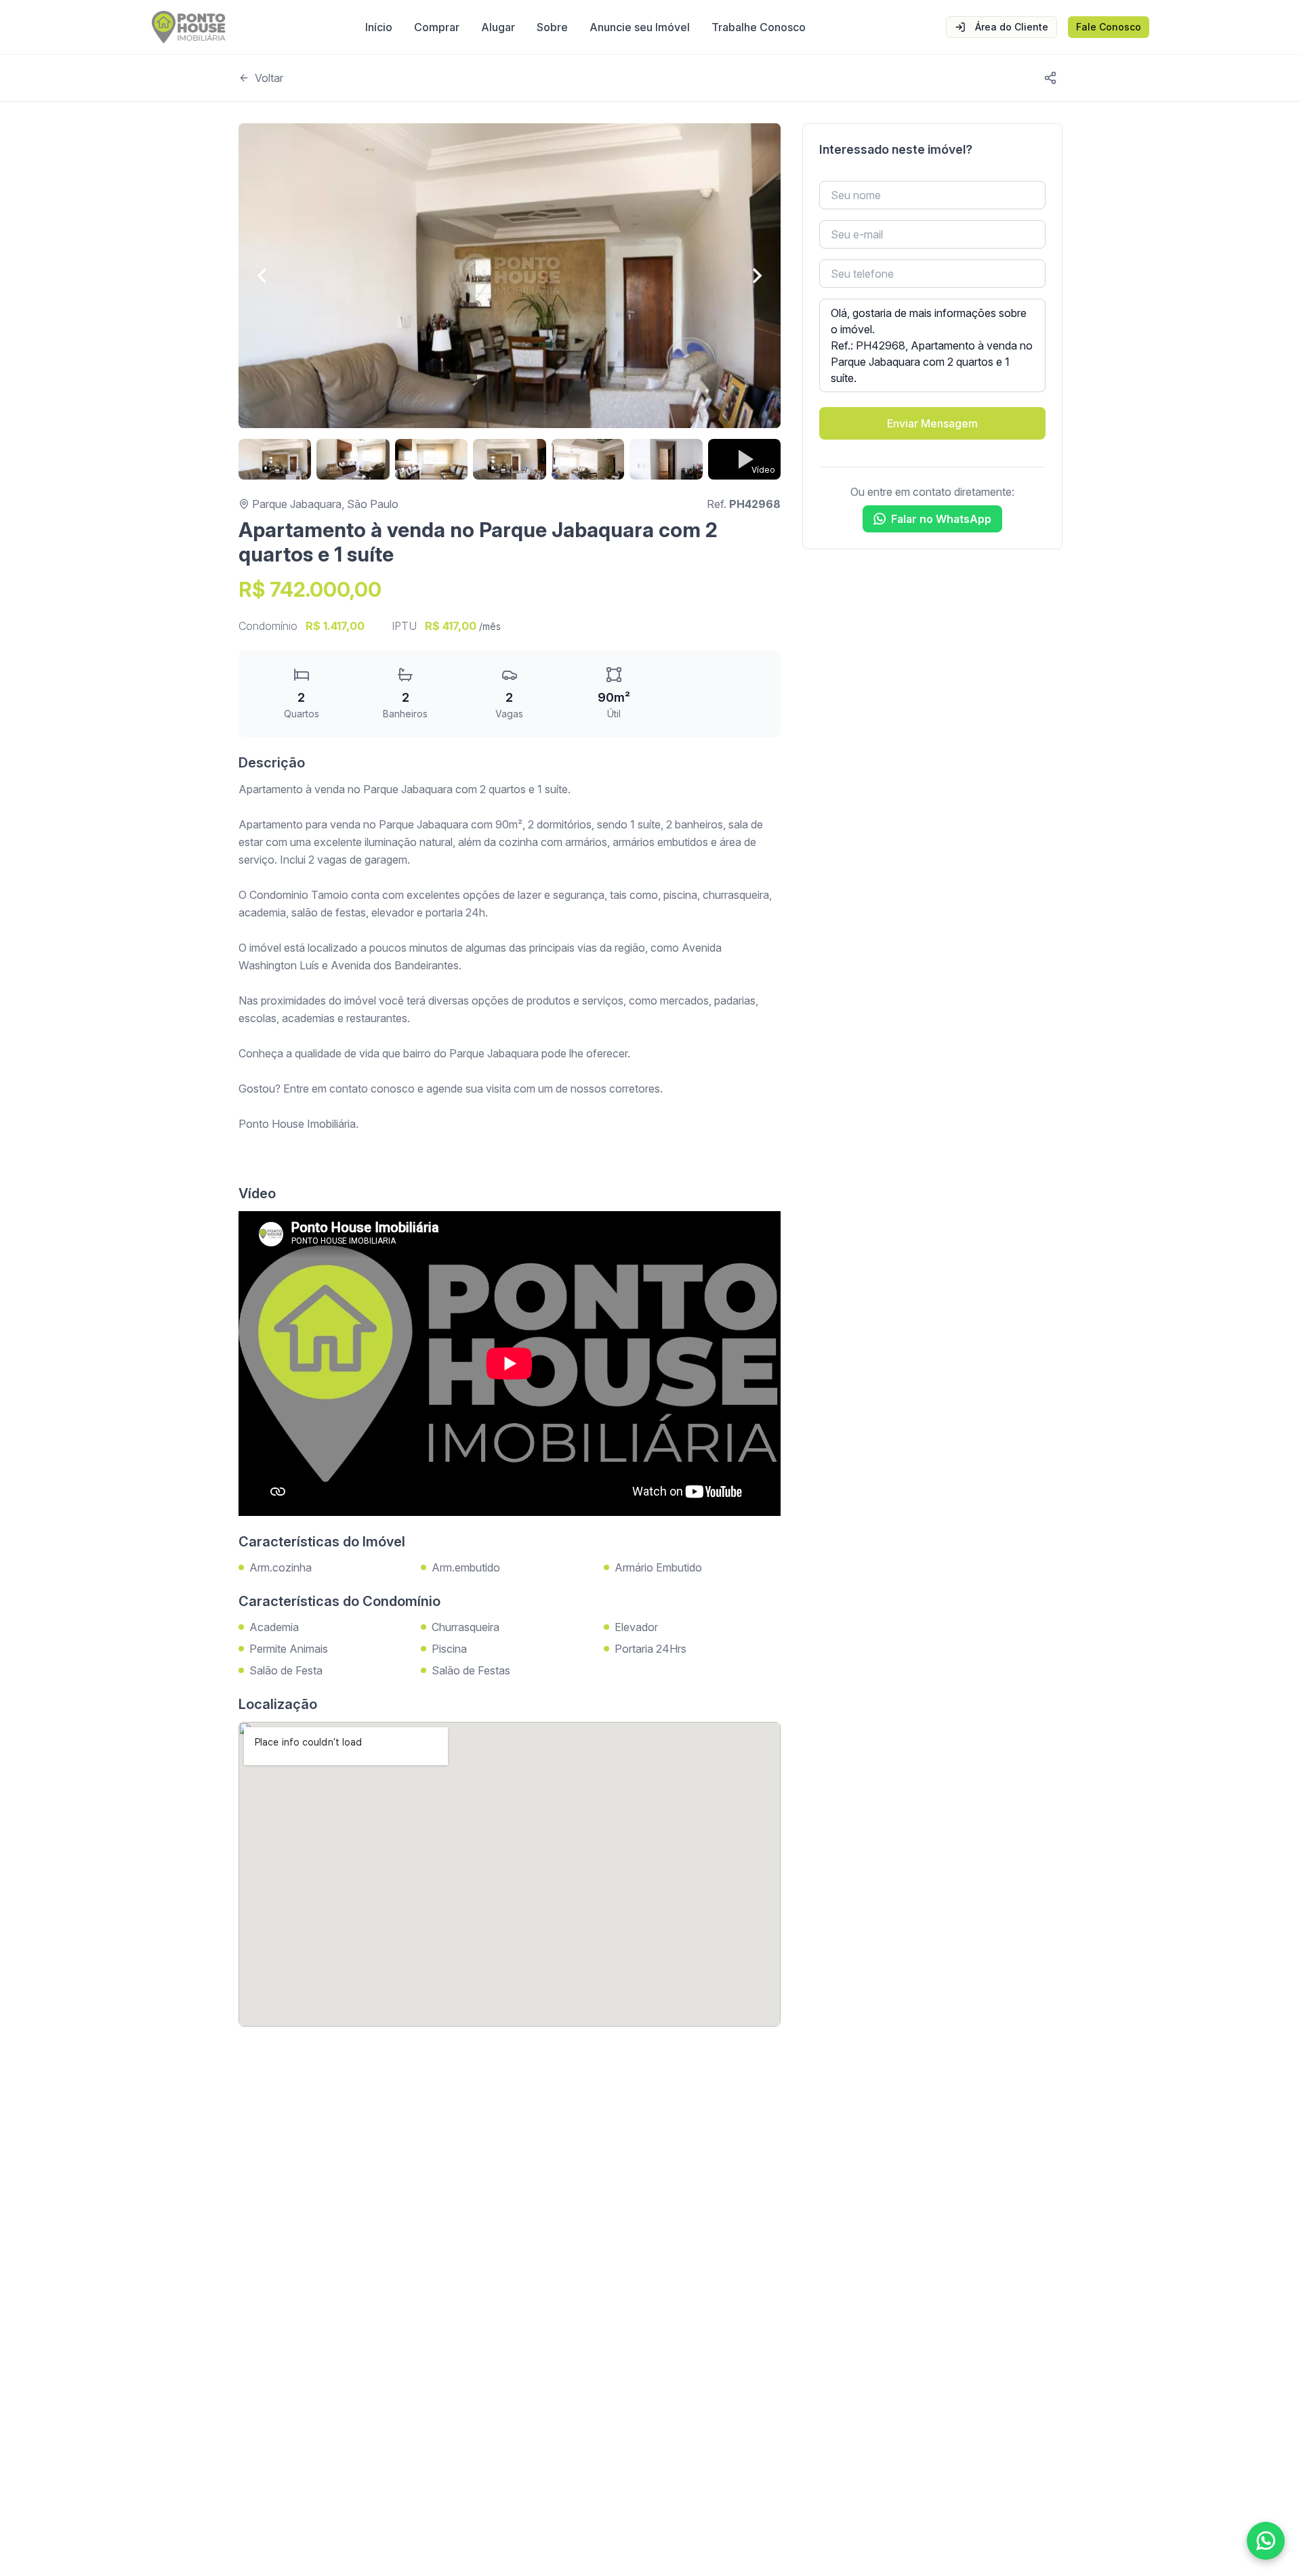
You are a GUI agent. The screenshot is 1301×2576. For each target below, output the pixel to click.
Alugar (498, 27)
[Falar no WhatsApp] (1266, 2541)
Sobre (552, 27)
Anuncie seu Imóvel (640, 27)
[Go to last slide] (263, 276)
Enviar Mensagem (932, 423)
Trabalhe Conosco (759, 27)
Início (379, 27)
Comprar (437, 27)
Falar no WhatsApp (941, 519)
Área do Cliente (1012, 27)
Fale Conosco (1109, 27)
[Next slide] (756, 276)
